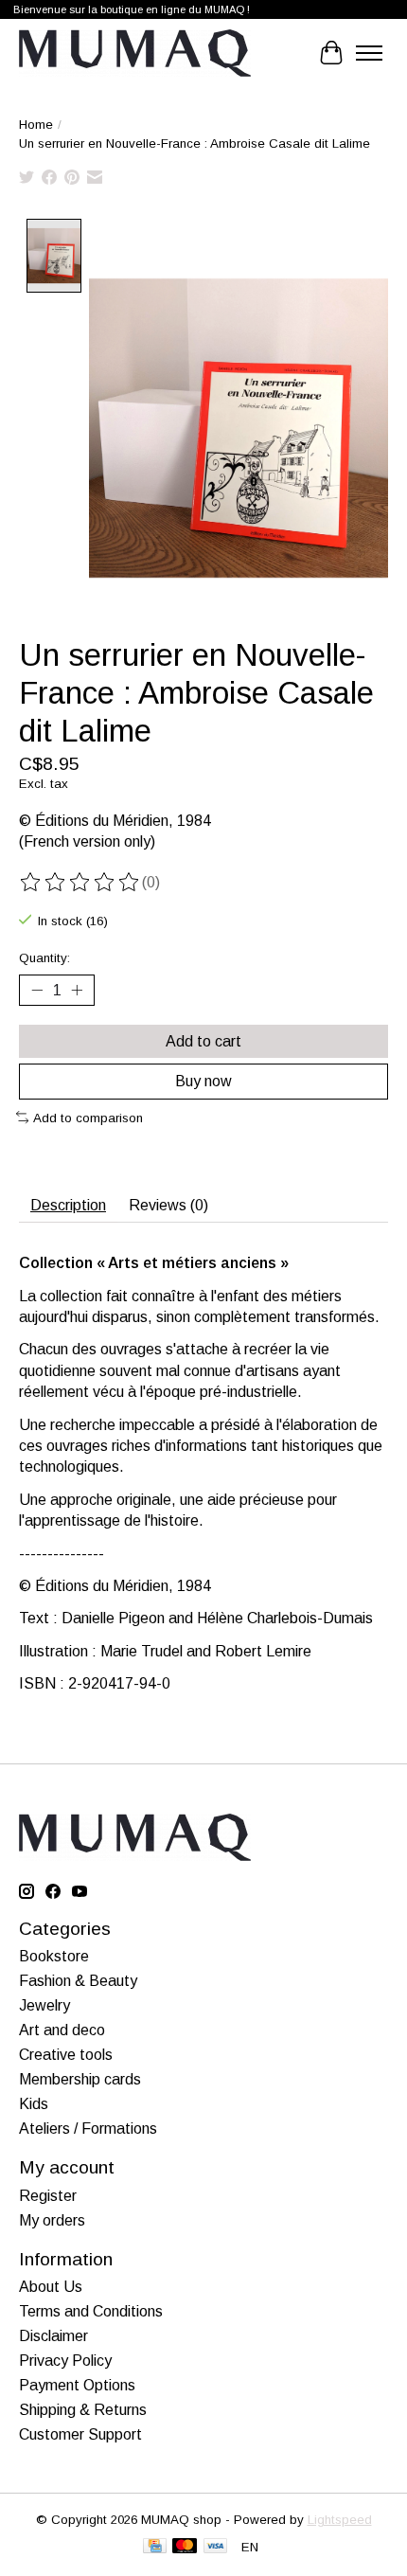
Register (48, 2196)
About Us (51, 2287)
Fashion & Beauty (78, 1981)
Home (36, 125)
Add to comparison (88, 1118)
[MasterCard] (185, 2547)
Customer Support (80, 2434)
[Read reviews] (80, 883)
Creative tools (66, 2055)
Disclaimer (53, 2336)
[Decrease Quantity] (37, 991)
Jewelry (44, 2005)
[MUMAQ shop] (135, 53)
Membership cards (80, 2079)
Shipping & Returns (83, 2410)
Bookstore (54, 1956)
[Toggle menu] (369, 53)
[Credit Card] (155, 2547)
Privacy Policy (65, 2361)
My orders (52, 2220)
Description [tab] (68, 1205)
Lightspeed (340, 2520)
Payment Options (77, 2385)
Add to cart (203, 1041)
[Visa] (216, 2547)
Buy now (203, 1081)
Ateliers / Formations (88, 2129)
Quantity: (44, 958)
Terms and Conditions (91, 2311)
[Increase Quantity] (77, 991)
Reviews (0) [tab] (168, 1205)
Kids (34, 2104)
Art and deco (62, 2030)
